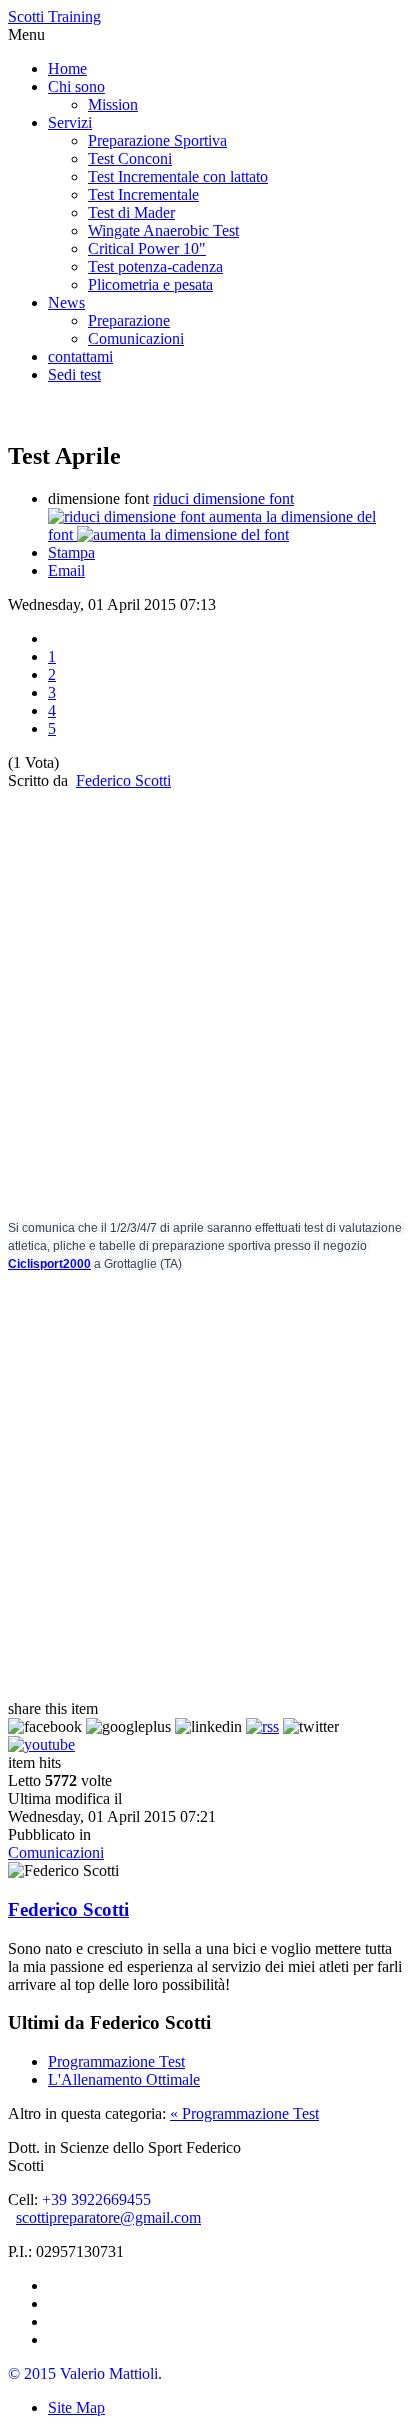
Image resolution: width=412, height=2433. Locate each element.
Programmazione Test (116, 2061)
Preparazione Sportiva (157, 140)
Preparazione (129, 320)
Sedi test (74, 374)
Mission (113, 104)
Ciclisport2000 (49, 1264)
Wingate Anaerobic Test (163, 230)
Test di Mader (131, 212)
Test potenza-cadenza (155, 266)
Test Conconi (130, 158)
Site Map (76, 2407)
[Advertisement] (206, 996)
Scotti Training (54, 16)
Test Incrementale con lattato (178, 176)
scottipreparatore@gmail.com (108, 2217)
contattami (80, 356)
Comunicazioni (136, 338)
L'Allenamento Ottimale (124, 2079)
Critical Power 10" (147, 248)
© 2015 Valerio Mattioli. (85, 2373)
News (66, 302)
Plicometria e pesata (150, 284)
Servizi (70, 122)
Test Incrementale (143, 194)
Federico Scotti (123, 780)
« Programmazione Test (244, 2113)
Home (67, 68)
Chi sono (76, 86)
